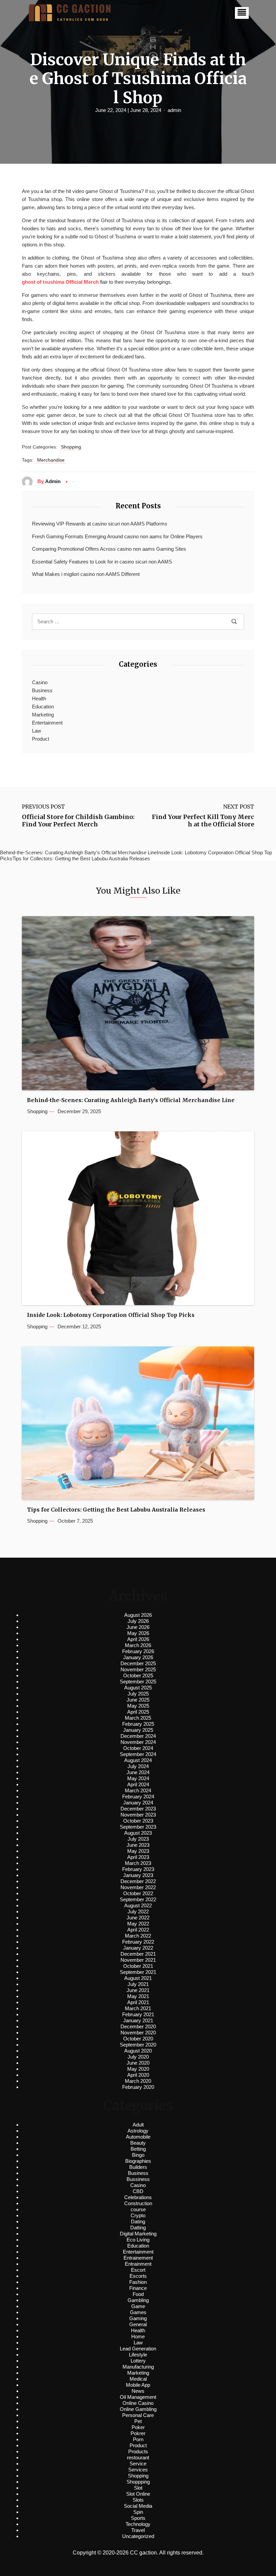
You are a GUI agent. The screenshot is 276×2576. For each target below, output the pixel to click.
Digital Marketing (138, 2234)
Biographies (138, 2161)
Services (138, 2470)
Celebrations (138, 2197)
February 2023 (138, 1869)
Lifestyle (138, 2355)
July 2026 (138, 1621)
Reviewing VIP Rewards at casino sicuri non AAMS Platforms (100, 524)
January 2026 (138, 1657)
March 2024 (138, 1790)
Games (138, 2312)
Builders (138, 2167)
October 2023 (138, 1821)
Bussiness (138, 2179)
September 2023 (138, 1827)
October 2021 (138, 1966)
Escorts (138, 2276)
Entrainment (138, 2264)
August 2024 (138, 1760)
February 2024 (138, 1797)
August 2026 (138, 1615)
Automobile (138, 2137)
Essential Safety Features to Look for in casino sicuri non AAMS (102, 562)
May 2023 (138, 1851)
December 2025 (138, 1663)
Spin (138, 2512)
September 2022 (138, 1899)
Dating (138, 2221)
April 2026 (138, 1639)
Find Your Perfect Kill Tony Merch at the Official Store (203, 821)
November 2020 (138, 2033)
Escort (138, 2270)
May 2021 (138, 1996)
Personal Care (138, 2415)
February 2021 (138, 2014)
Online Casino (138, 2403)
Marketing (43, 715)
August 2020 (138, 2051)
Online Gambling (138, 2409)
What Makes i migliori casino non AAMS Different (86, 574)
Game (138, 2306)
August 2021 (138, 1978)
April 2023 (138, 1857)
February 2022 (138, 1942)
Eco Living (138, 2240)
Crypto (138, 2215)
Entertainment (47, 723)
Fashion (138, 2282)
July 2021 (138, 1984)
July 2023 (138, 1839)
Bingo (138, 2155)
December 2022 (138, 1881)
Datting (138, 2228)
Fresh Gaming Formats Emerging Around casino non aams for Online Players (117, 536)
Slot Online (138, 2494)
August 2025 (138, 1688)
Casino (40, 682)
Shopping (71, 447)
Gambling (138, 2300)
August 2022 (138, 1905)
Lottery (138, 2361)
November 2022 (138, 1887)
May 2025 (138, 1706)
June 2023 (138, 1845)
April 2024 (138, 1784)
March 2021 (138, 2008)
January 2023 (138, 1875)
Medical (138, 2379)
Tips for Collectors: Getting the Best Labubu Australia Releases (116, 1510)
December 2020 (138, 2026)
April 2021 (138, 2002)
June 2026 (138, 1627)
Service (138, 2464)
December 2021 (138, 1954)
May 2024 (138, 1778)
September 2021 (138, 1972)
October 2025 (138, 1675)
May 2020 (138, 2069)
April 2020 (138, 2075)
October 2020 (138, 2039)
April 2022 (138, 1930)
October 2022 (138, 1893)
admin (174, 110)
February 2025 (138, 1724)
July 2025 (138, 1694)
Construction (138, 2203)
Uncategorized (138, 2536)
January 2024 (138, 1803)
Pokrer (138, 2433)
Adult (138, 2125)
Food (138, 2294)
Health (39, 698)
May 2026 (138, 1633)
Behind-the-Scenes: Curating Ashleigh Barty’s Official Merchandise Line (131, 1100)
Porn (138, 2439)
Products (138, 2451)
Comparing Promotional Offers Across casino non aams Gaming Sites (109, 549)
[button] (242, 13)
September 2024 (138, 1754)
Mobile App (138, 2385)
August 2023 (138, 1833)
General (138, 2324)
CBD (138, 2191)
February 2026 (138, 1651)
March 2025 (138, 1718)
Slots (138, 2500)
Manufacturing (138, 2367)
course (138, 2209)
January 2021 (138, 2020)
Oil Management (138, 2397)
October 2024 (138, 1748)
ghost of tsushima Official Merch (60, 282)
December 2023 (138, 1809)
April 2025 (138, 1712)
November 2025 (138, 1669)
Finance (138, 2288)
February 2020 (138, 2087)
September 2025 (138, 1682)
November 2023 (138, 1815)
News (138, 2391)
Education (43, 707)
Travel (138, 2530)
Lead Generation (138, 2349)
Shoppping (138, 2482)
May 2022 (138, 1924)
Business (42, 690)
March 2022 (138, 1936)
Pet (138, 2421)
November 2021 (138, 1960)
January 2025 (138, 1730)
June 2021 (138, 1990)
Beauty (138, 2143)
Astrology (138, 2131)
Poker (138, 2427)
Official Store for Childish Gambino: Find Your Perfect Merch (78, 821)
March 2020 (138, 2081)
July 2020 (138, 2057)
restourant (138, 2457)
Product (41, 739)
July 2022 (138, 1911)
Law (37, 731)
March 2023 (138, 1863)
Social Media (138, 2506)
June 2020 (138, 2063)
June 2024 (138, 1772)
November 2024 (138, 1742)
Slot (138, 2488)
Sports (138, 2518)
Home (138, 2336)
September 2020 (138, 2045)
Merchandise (51, 460)
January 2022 (138, 1948)
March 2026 (138, 1645)
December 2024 (138, 1736)
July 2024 (138, 1766)
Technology (138, 2524)
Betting (138, 2149)
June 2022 (138, 1918)
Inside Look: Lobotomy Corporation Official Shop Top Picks (111, 1315)
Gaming (138, 2318)
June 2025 (138, 1700)
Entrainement (138, 2258)
